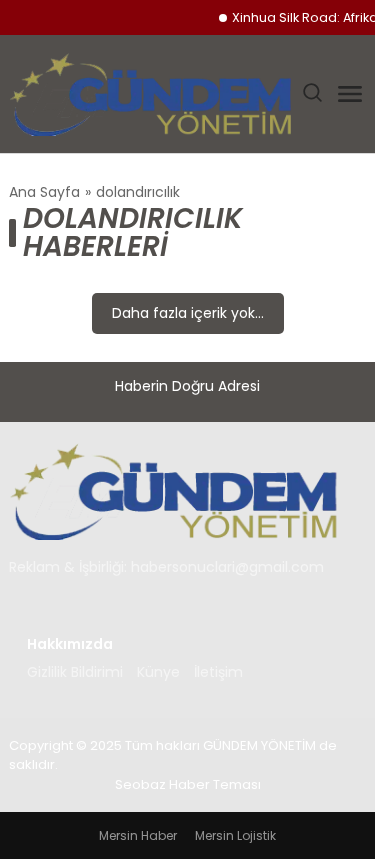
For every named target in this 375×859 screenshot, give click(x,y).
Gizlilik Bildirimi (75, 672)
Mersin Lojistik (235, 835)
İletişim (218, 672)
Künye (158, 672)
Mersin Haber (138, 835)
